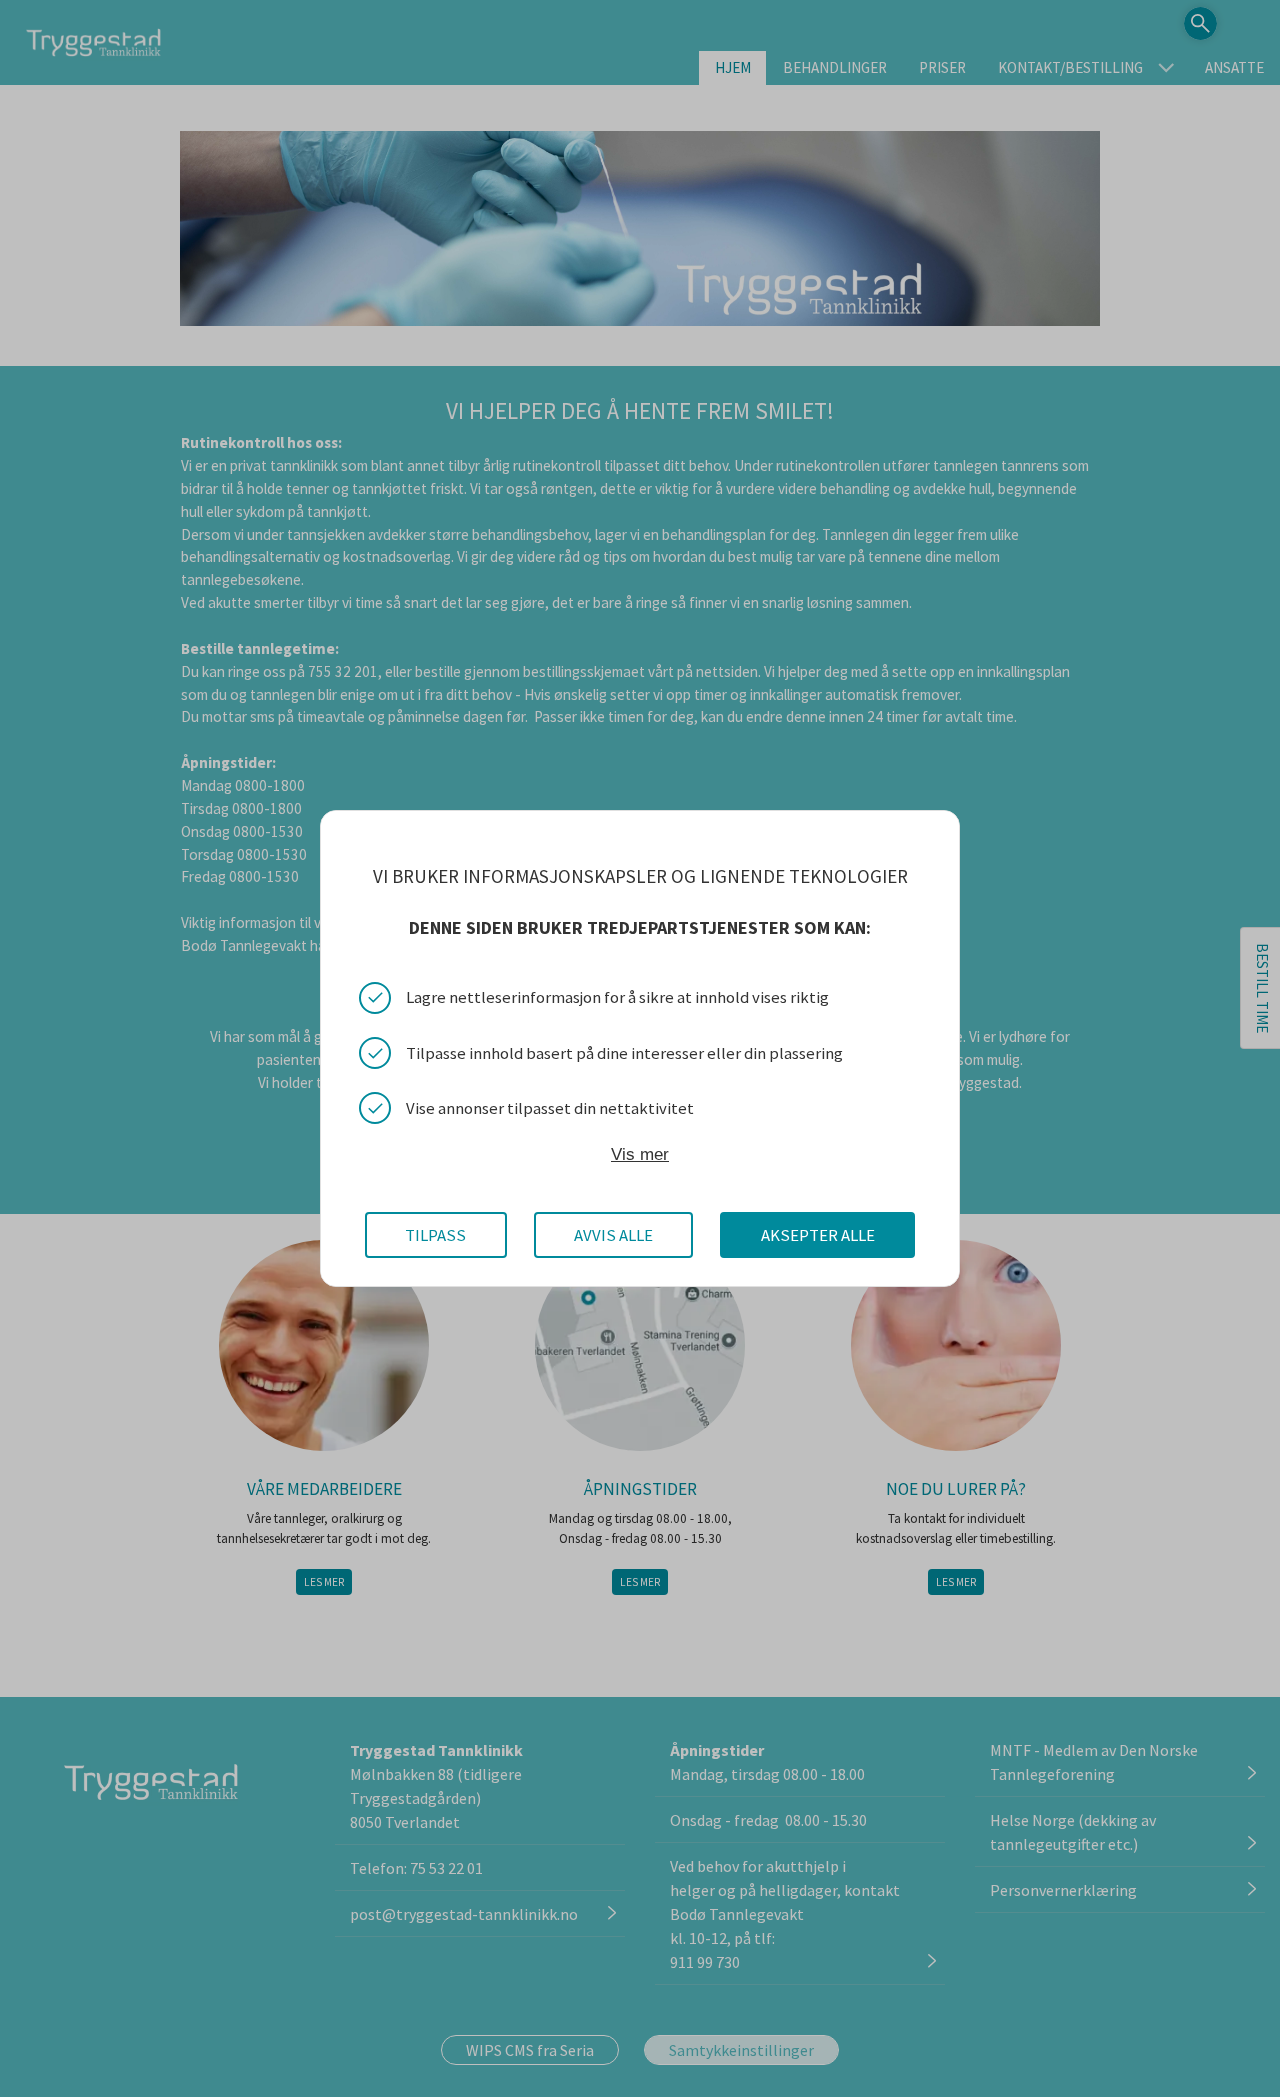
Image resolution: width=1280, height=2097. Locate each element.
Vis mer (640, 1154)
